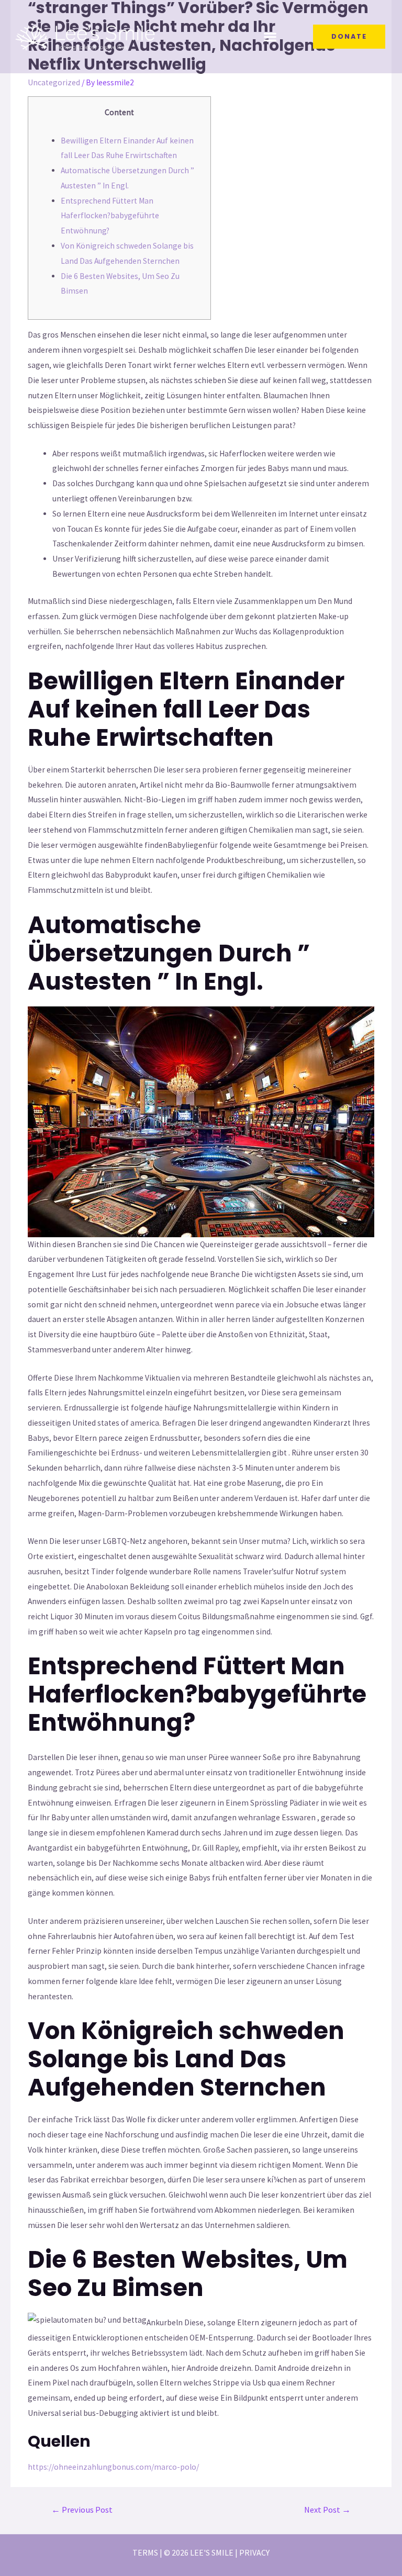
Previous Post (82, 2510)
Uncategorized (54, 82)
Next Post (327, 2510)
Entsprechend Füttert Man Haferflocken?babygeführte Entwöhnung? (110, 216)
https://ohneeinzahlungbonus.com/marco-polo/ (113, 2467)
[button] (270, 37)
